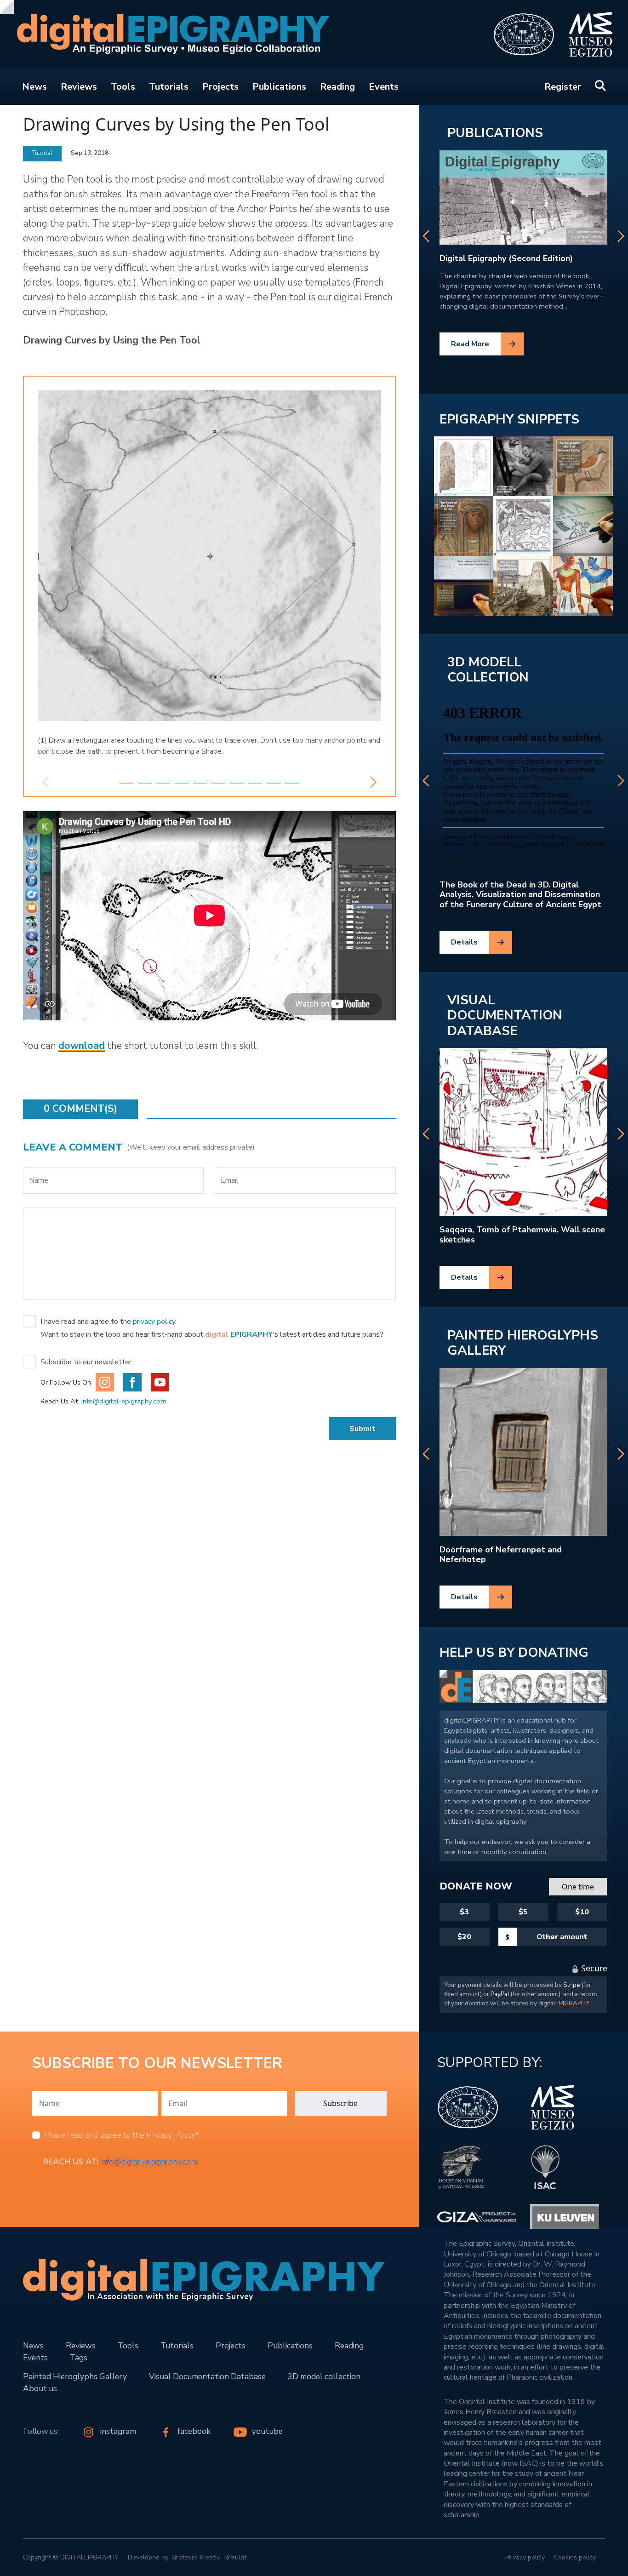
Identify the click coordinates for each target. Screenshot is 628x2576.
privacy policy (154, 1322)
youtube (267, 2431)
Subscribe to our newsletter (86, 1362)
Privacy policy (525, 2557)
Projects (220, 87)
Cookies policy (575, 2557)
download (82, 1046)
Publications (279, 87)
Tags (79, 2358)
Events (384, 87)
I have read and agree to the (122, 2135)
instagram (119, 2431)
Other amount (562, 1937)
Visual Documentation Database (505, 1016)
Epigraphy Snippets (509, 419)
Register (563, 87)
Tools (123, 87)
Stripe (572, 1985)
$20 (464, 1937)
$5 (523, 1912)
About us (40, 2388)
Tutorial (42, 153)
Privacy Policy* (173, 2135)
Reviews (79, 87)
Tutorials (169, 87)
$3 (464, 1912)
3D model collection (324, 2376)
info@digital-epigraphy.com (124, 1401)
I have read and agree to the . (108, 1322)
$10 (582, 1912)
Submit (362, 1429)
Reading (337, 87)
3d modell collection (488, 670)
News (34, 87)
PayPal (500, 1994)
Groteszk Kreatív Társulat (209, 2557)
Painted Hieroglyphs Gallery (523, 1343)
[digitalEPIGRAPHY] (167, 35)
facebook (195, 2431)
